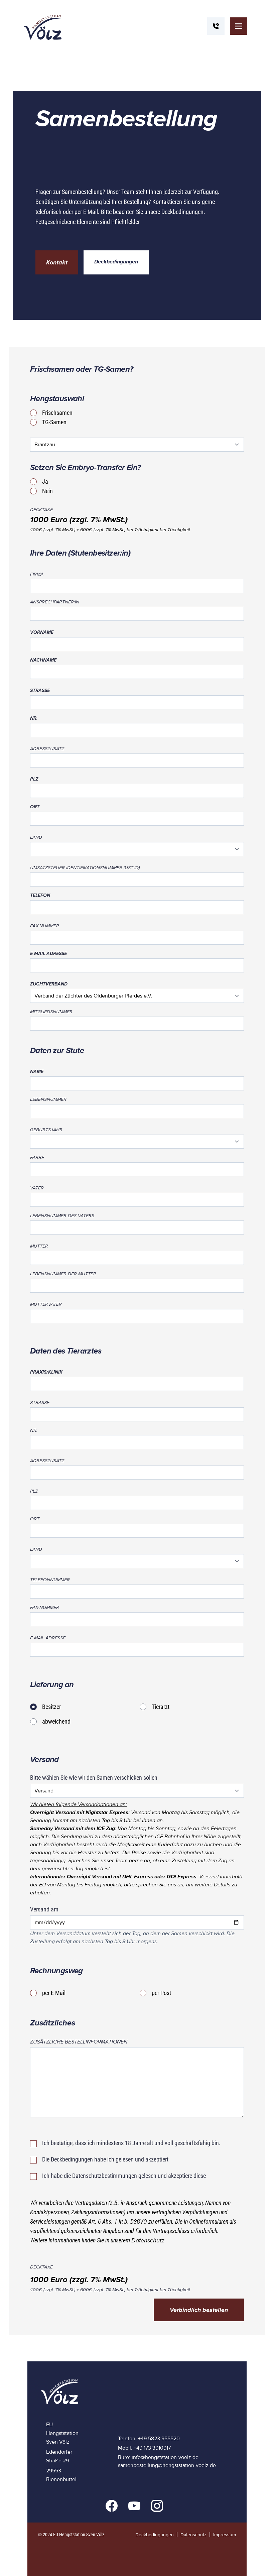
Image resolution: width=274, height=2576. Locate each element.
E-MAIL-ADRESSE (48, 954)
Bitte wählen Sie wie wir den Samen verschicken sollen (94, 1778)
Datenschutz (148, 2240)
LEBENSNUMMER (48, 1099)
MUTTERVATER (46, 1304)
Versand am (44, 1909)
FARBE (37, 1157)
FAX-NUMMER (45, 926)
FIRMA (37, 574)
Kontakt (57, 262)
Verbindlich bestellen (199, 2310)
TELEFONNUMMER (50, 1580)
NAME (37, 1072)
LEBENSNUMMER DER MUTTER (63, 1274)
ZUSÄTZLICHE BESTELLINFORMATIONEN (79, 2042)
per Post (161, 1993)
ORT (35, 807)
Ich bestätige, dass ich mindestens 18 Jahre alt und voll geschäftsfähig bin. (131, 2143)
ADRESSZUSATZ (47, 749)
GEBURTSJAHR (46, 1130)
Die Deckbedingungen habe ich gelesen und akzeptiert (105, 2159)
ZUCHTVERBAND (49, 984)
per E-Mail (54, 1993)
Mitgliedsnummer (51, 1012)
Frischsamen (57, 413)
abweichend (56, 1721)
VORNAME (42, 632)
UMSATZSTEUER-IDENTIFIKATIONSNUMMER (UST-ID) (85, 868)
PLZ (34, 779)
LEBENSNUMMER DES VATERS (62, 1216)
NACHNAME (43, 660)
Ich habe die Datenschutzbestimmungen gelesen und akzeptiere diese (124, 2176)
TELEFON (40, 895)
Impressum (225, 2535)
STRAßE (40, 690)
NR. (34, 718)
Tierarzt (161, 1707)
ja (45, 482)
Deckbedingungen (116, 262)
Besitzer (51, 1707)
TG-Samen (54, 422)
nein (47, 491)
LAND (36, 837)
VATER (37, 1188)
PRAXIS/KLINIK (46, 1372)
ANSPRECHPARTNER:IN (55, 602)
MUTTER (39, 1246)
